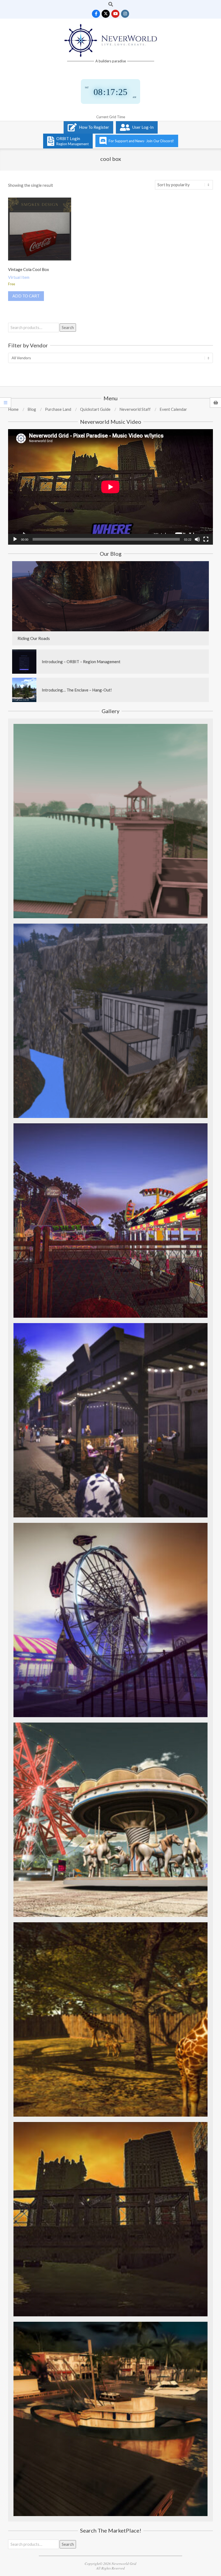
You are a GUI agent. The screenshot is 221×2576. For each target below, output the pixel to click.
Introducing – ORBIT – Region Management (81, 662)
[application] (110, 487)
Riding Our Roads (34, 638)
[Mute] (197, 539)
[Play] (15, 539)
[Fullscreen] (206, 539)
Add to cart (26, 296)
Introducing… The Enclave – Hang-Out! (77, 690)
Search (68, 327)
